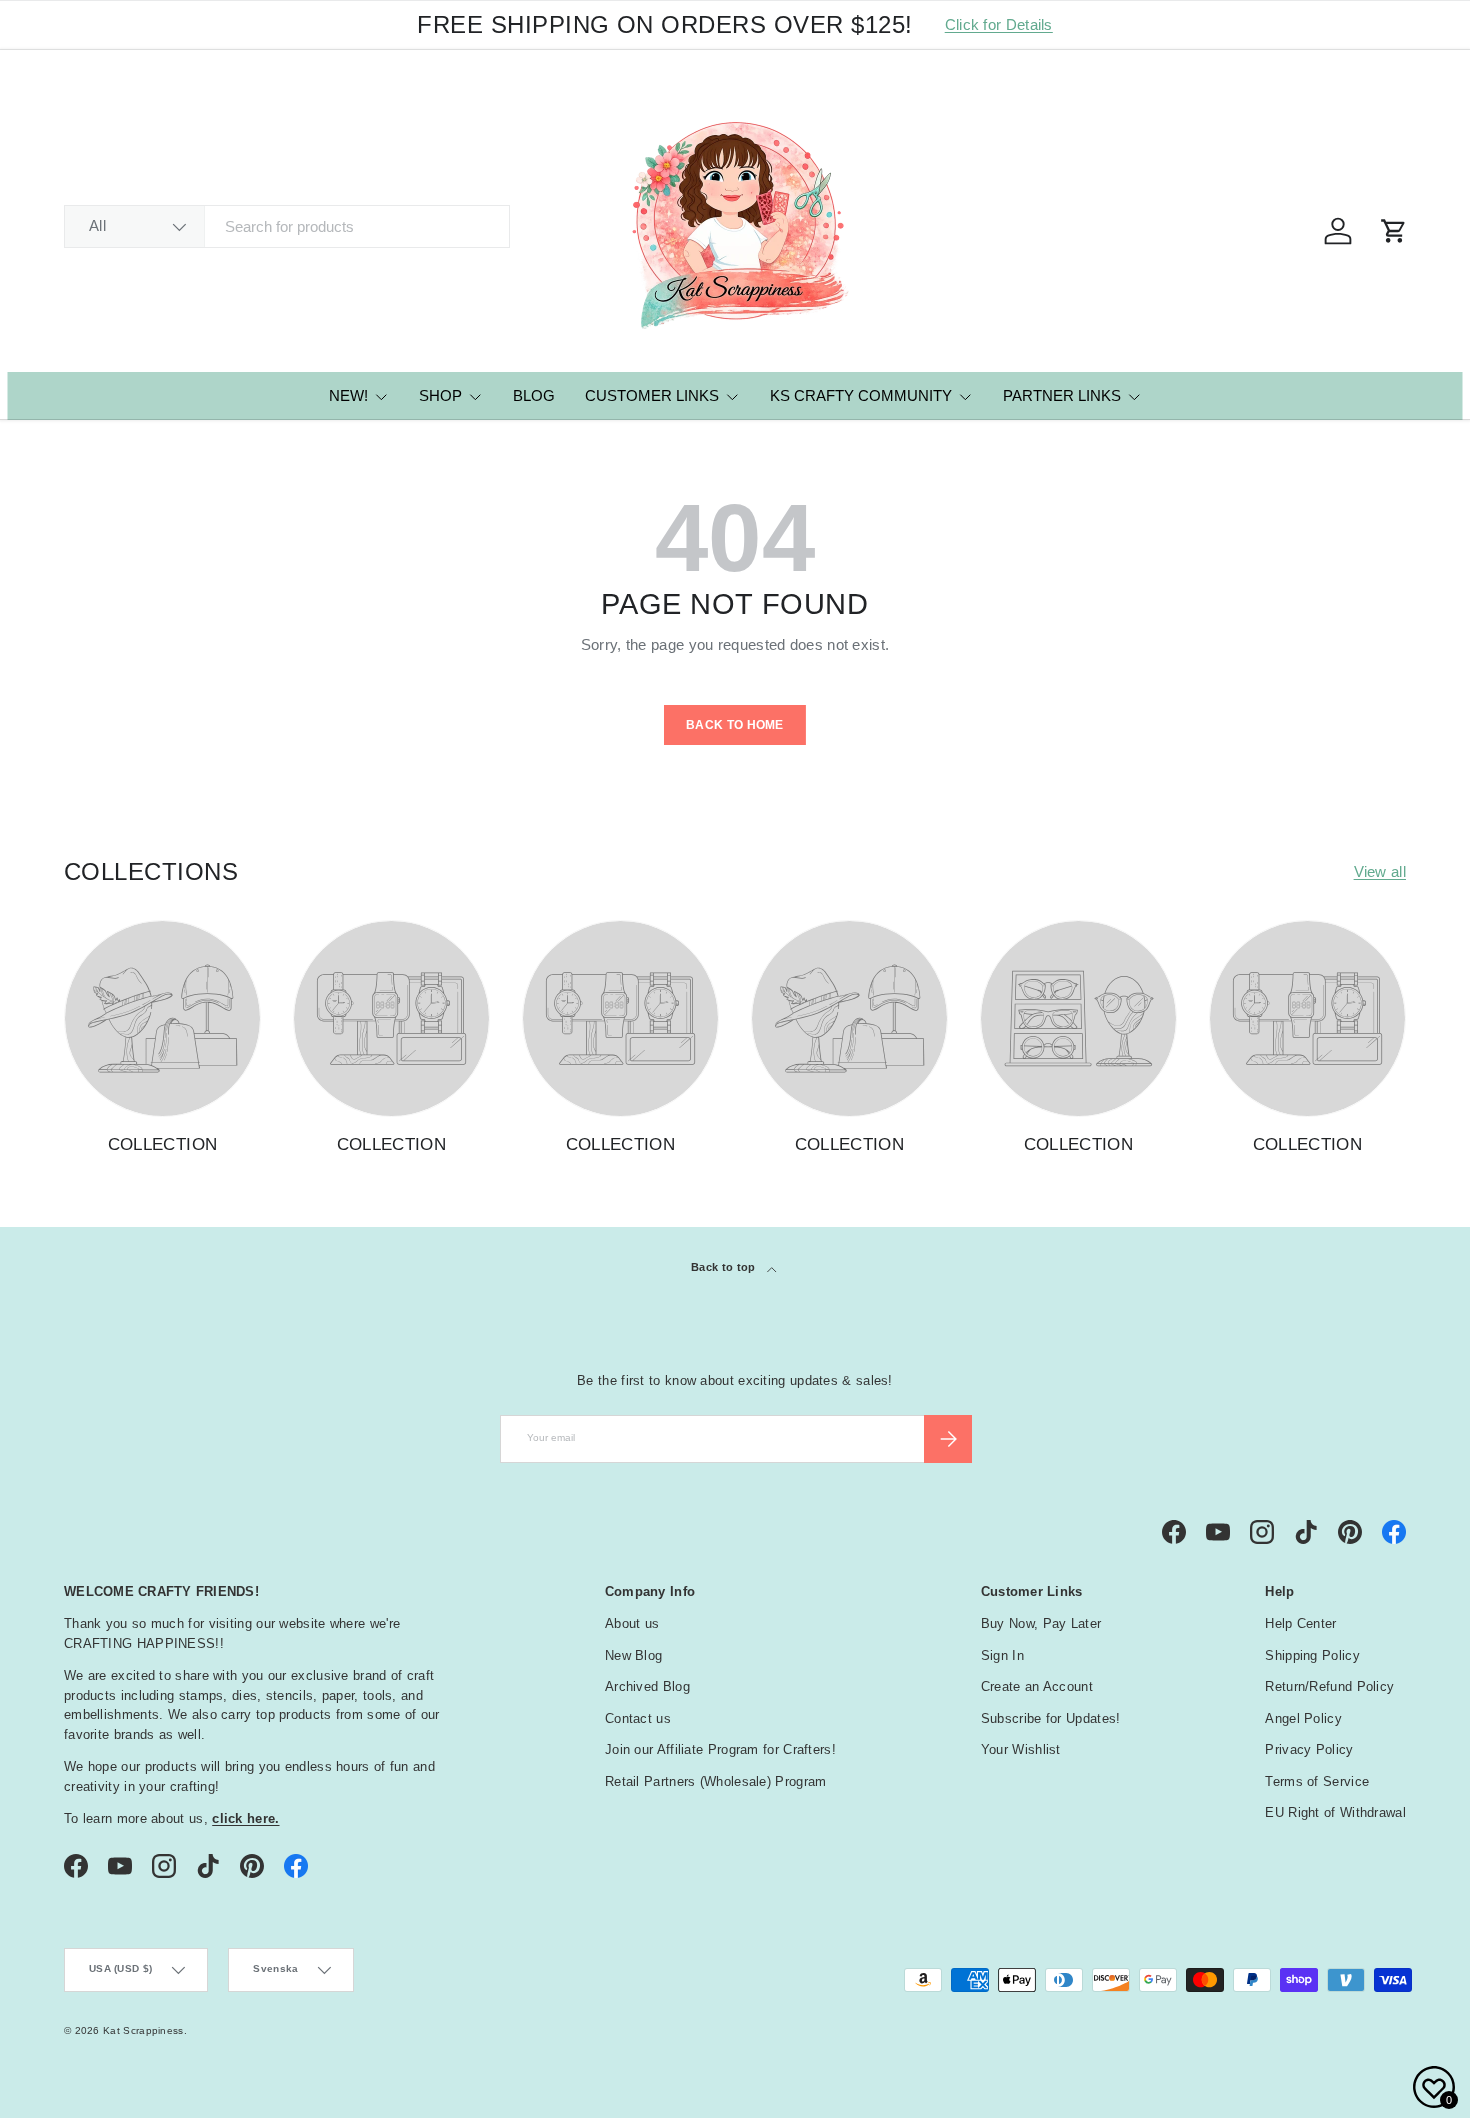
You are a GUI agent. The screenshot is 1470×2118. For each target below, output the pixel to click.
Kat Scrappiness (143, 2030)
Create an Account (1037, 1686)
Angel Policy (1303, 1718)
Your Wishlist (1021, 1749)
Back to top (725, 1267)
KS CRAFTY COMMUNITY (861, 395)
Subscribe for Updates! (1051, 1718)
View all (1380, 871)
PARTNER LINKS (1062, 395)
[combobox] (287, 226)
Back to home (735, 725)
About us (632, 1623)
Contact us (638, 1718)
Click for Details (999, 24)
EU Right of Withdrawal (1335, 1812)
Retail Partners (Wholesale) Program (716, 1781)
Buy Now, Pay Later (1041, 1623)
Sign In (1002, 1655)
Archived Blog (647, 1686)
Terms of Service (1317, 1781)
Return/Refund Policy (1329, 1686)
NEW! (348, 395)
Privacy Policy (1309, 1749)
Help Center (1300, 1623)
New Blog (633, 1655)
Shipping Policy (1312, 1655)
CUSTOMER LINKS (652, 395)
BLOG (534, 395)
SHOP (440, 395)
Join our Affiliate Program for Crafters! (720, 1749)
